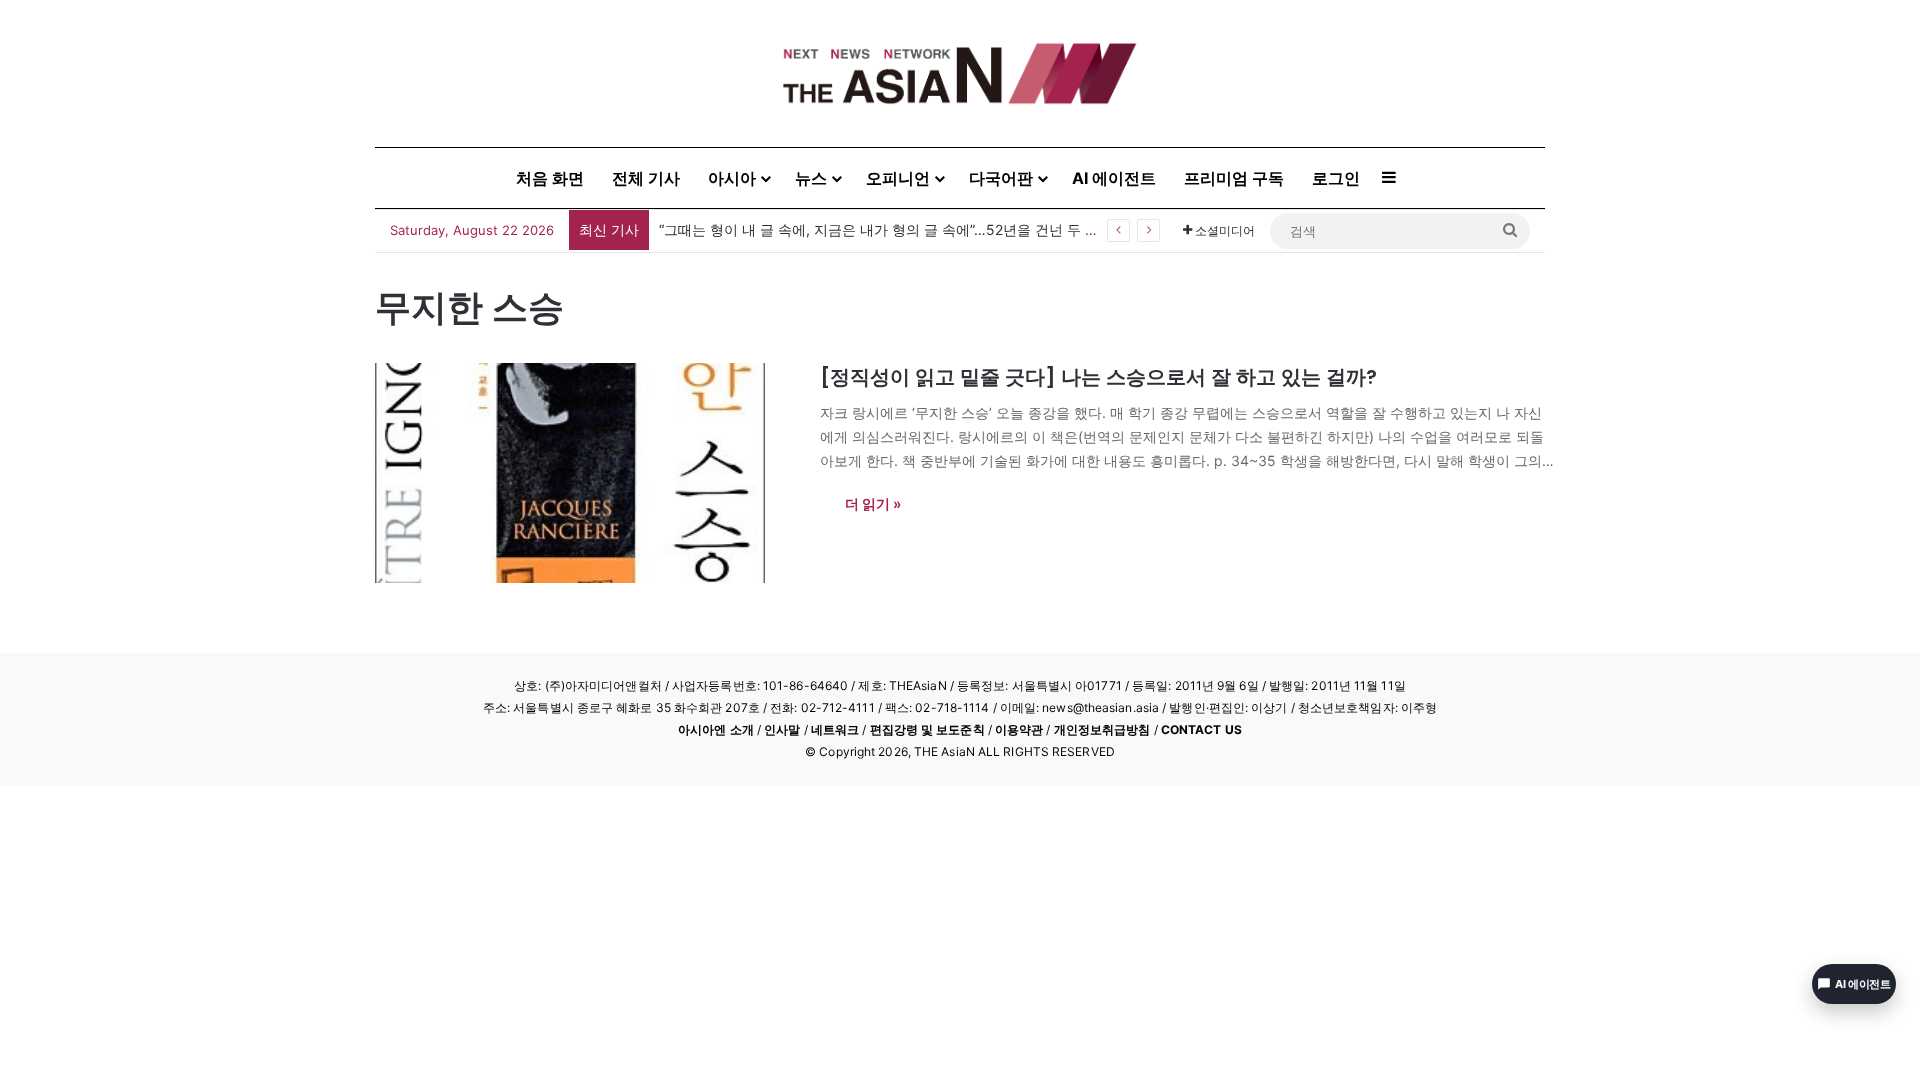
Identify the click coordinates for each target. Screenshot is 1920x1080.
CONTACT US (1201, 729)
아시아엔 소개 (716, 729)
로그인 (1336, 178)
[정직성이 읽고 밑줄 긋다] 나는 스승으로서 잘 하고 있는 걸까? (1098, 377)
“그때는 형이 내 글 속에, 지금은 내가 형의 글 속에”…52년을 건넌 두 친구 (886, 229)
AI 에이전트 (1114, 178)
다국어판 (1001, 178)
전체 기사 (646, 178)
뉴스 (811, 178)
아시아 (732, 178)
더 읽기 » (873, 503)
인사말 (782, 729)
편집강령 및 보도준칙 (927, 729)
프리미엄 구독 (1234, 178)
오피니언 (898, 178)
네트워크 (835, 729)
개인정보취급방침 (1102, 729)
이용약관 (1019, 729)
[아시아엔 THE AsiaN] (960, 73)
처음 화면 (550, 178)
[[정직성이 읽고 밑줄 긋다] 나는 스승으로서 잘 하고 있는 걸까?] (585, 473)
